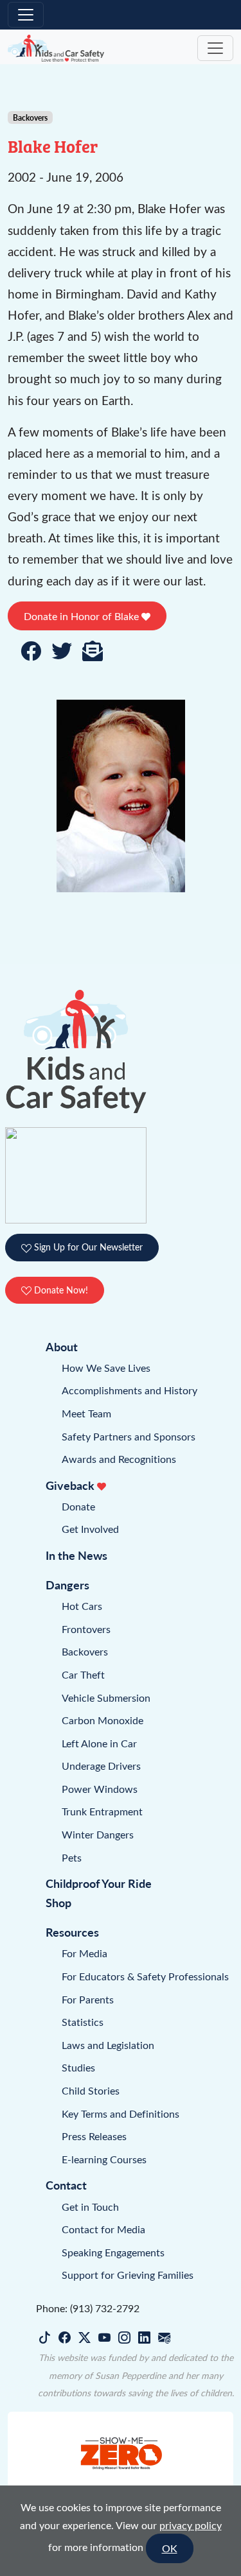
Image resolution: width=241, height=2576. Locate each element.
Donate (78, 1506)
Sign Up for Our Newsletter (87, 1247)
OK (170, 2548)
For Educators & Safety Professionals (145, 1976)
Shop (58, 1902)
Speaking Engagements (113, 2252)
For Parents (88, 1999)
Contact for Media (103, 2229)
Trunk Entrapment (102, 1811)
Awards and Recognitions (119, 1459)
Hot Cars (82, 1606)
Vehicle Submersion (106, 1698)
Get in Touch (90, 2207)
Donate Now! (60, 1290)
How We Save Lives (106, 1368)
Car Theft (83, 1674)
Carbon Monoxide (103, 1720)
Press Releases (94, 2136)
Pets (72, 1857)
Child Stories (91, 2090)
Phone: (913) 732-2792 (88, 2308)
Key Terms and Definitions (121, 2114)
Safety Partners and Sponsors (129, 1436)
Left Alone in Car (99, 1743)
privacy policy (191, 2525)
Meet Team (86, 1413)
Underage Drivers (101, 1766)
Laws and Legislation (108, 2045)
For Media (85, 1953)
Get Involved (90, 1529)
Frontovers (86, 1629)
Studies (78, 2067)
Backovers (85, 1651)
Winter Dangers (98, 1834)
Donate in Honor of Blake (83, 616)
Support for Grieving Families (128, 2275)
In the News (76, 1555)
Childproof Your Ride (99, 1883)
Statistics (83, 2022)
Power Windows (100, 1789)
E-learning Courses (104, 2159)
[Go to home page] (56, 48)
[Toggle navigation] (26, 15)
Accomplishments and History (129, 1390)
